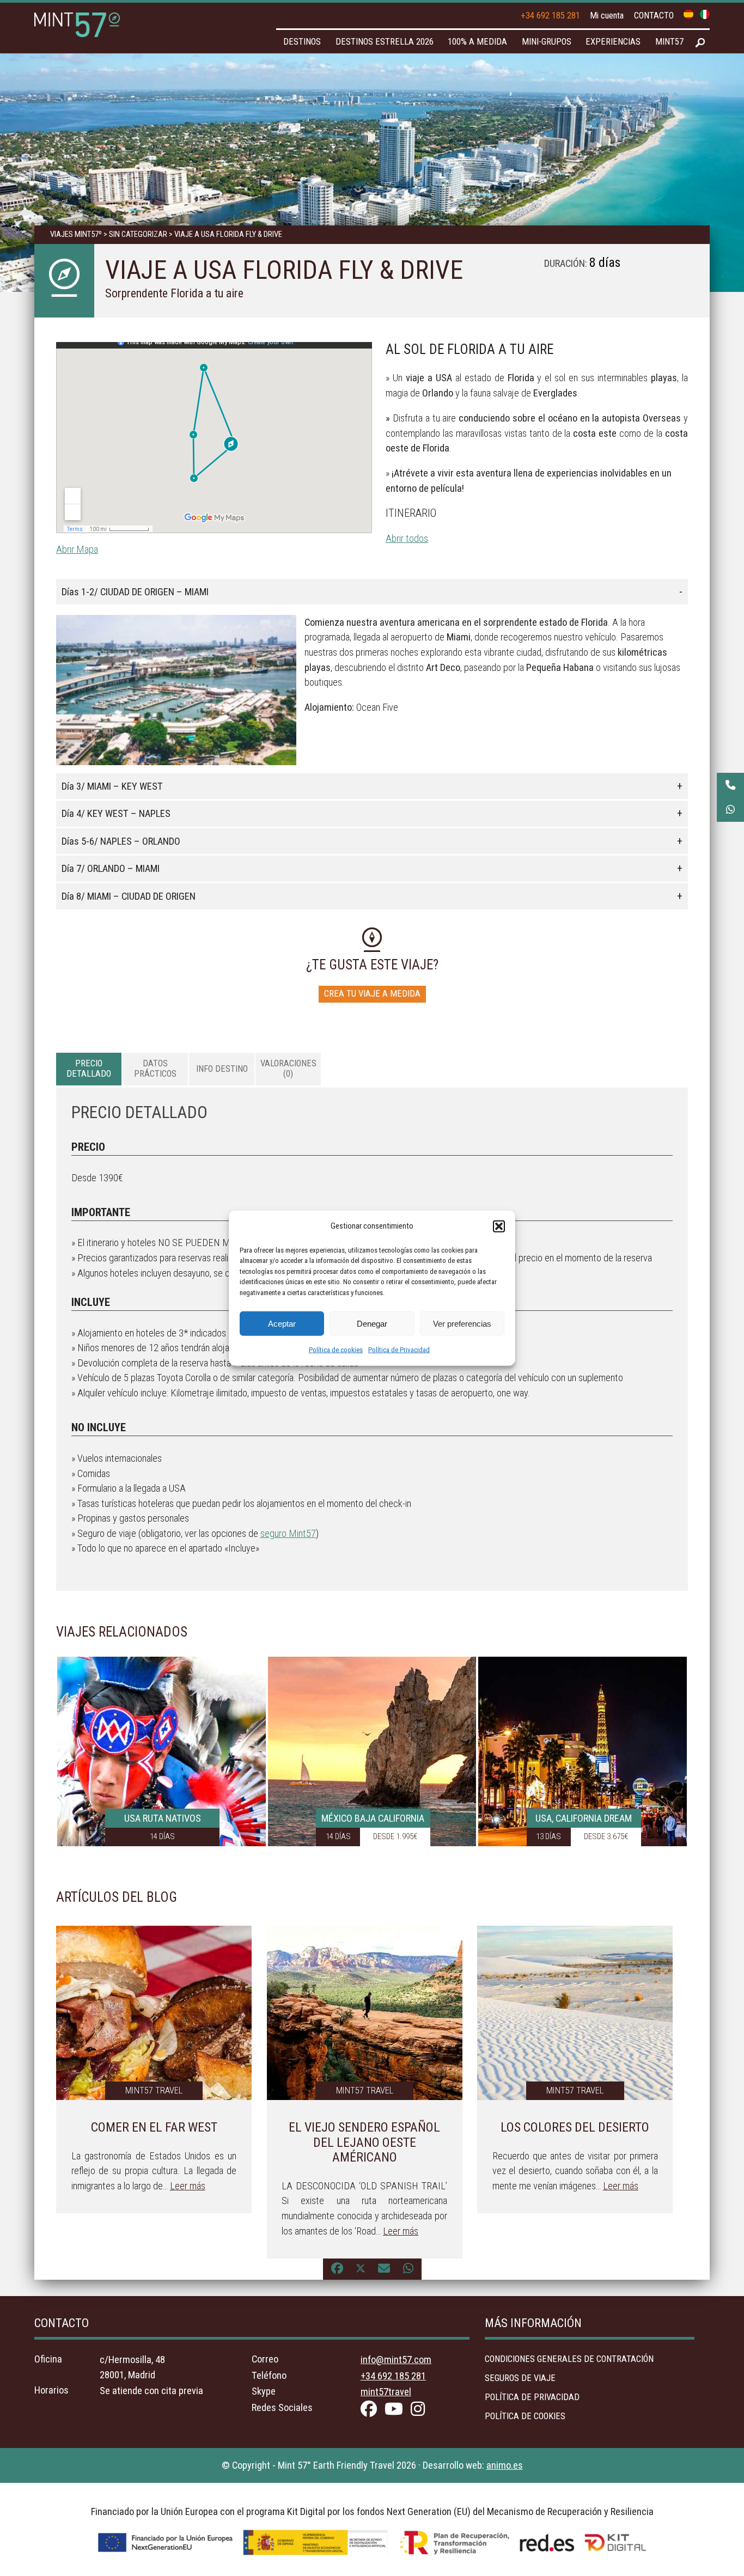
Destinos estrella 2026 (385, 42)
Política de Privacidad (399, 1350)
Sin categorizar (138, 234)
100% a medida (477, 42)
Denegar (372, 1323)
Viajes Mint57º (76, 234)
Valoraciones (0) (288, 1068)
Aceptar (282, 1323)
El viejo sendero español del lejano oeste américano (364, 2142)
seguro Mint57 (288, 1533)
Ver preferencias (462, 1323)
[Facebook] (371, 2411)
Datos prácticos (155, 1068)
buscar (700, 43)
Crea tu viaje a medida (372, 994)
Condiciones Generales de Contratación (569, 2359)
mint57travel (386, 2392)
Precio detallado (89, 1068)
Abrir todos (407, 538)
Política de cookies (336, 1350)
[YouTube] (397, 2411)
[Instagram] (420, 2411)
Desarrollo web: (473, 2465)
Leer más (188, 2186)
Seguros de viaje (520, 2378)
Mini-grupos (547, 42)
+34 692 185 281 (550, 16)
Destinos (302, 42)
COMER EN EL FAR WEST (154, 2127)
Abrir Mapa (77, 549)
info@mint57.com (396, 2360)
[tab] (89, 1069)
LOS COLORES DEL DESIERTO (575, 2127)
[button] (499, 1226)
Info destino (222, 1069)
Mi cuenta (607, 16)
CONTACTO (654, 16)
